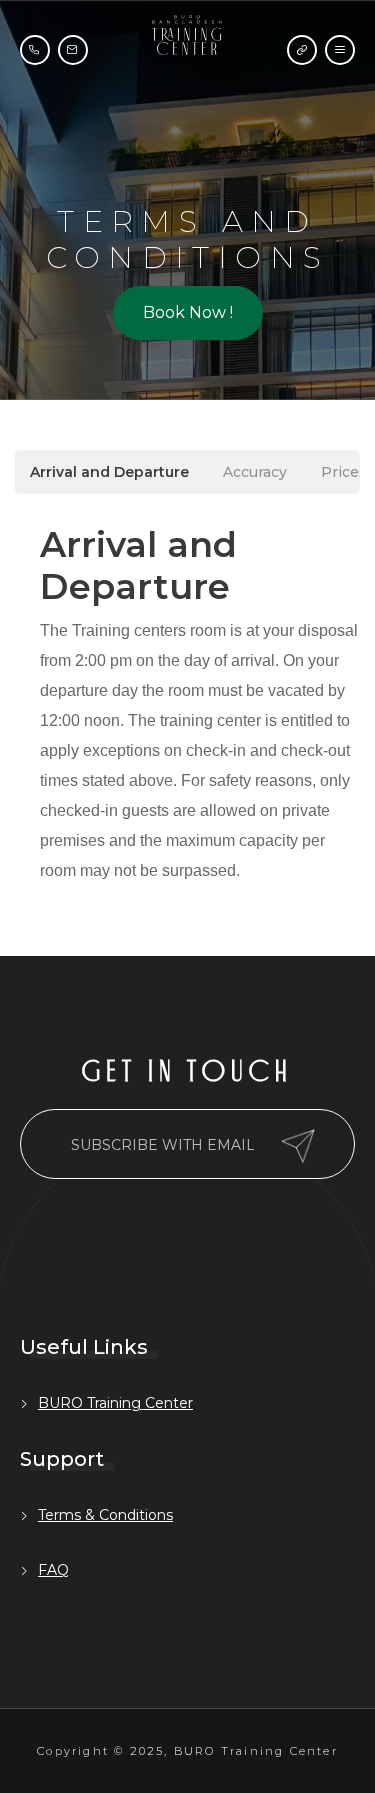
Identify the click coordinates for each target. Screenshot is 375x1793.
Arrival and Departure (109, 472)
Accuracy (255, 472)
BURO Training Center (115, 1403)
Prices (344, 472)
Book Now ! (188, 312)
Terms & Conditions (105, 1515)
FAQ (53, 1570)
